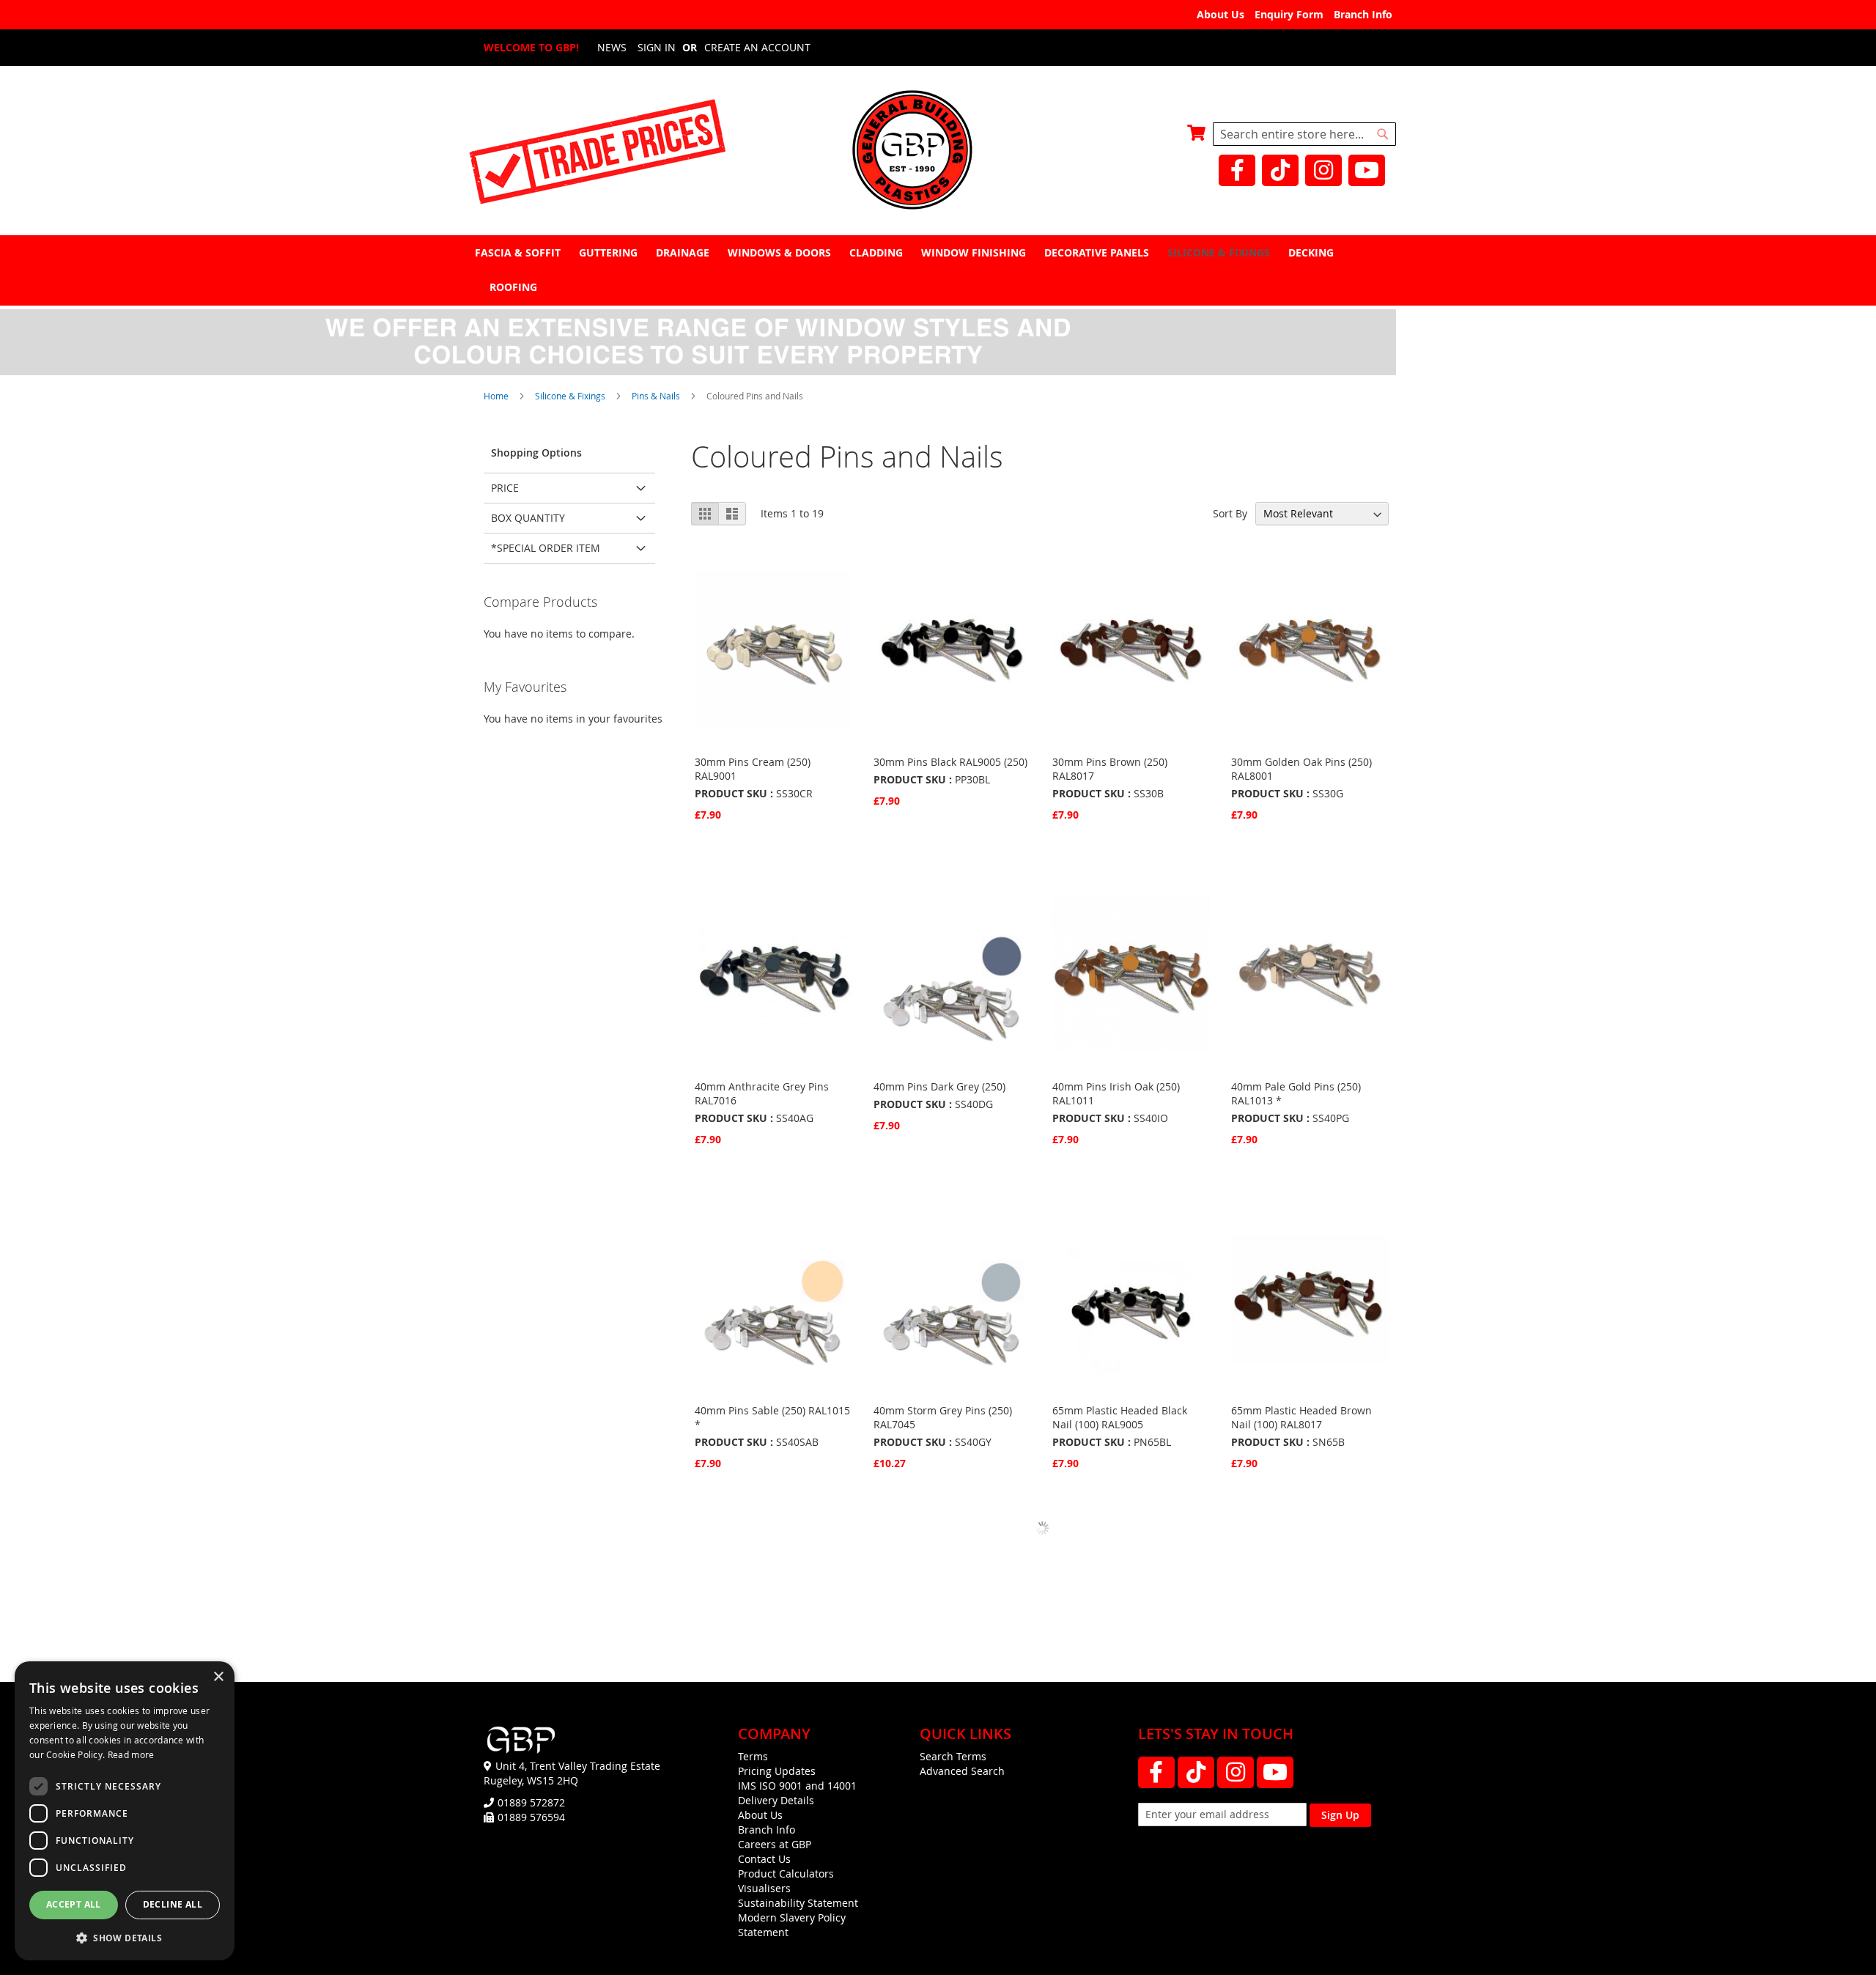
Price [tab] (505, 488)
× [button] (218, 1677)
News (612, 47)
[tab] (938, 270)
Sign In (657, 47)
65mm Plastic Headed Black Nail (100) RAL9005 (1120, 1417)
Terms (753, 1756)
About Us (1220, 14)
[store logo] (938, 151)
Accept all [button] (74, 1904)
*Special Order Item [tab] (546, 548)
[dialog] (125, 1811)
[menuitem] (520, 252)
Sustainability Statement (798, 1903)
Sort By (1230, 513)
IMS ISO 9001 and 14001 (797, 1786)
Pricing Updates (777, 1771)
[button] (125, 1937)
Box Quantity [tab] (528, 518)
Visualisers (764, 1888)
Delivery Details (776, 1800)
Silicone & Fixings (571, 396)
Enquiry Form (1289, 14)
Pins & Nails (657, 396)
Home (497, 396)
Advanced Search (962, 1771)
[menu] (938, 270)
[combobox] (1304, 134)
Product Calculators (786, 1874)
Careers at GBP (775, 1844)
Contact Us (764, 1859)
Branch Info (1363, 14)
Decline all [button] (173, 1904)
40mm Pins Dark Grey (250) (939, 1086)
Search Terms (953, 1756)
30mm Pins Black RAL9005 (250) (950, 762)
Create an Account (757, 47)
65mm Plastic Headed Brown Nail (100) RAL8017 (1301, 1417)
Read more (131, 1754)
